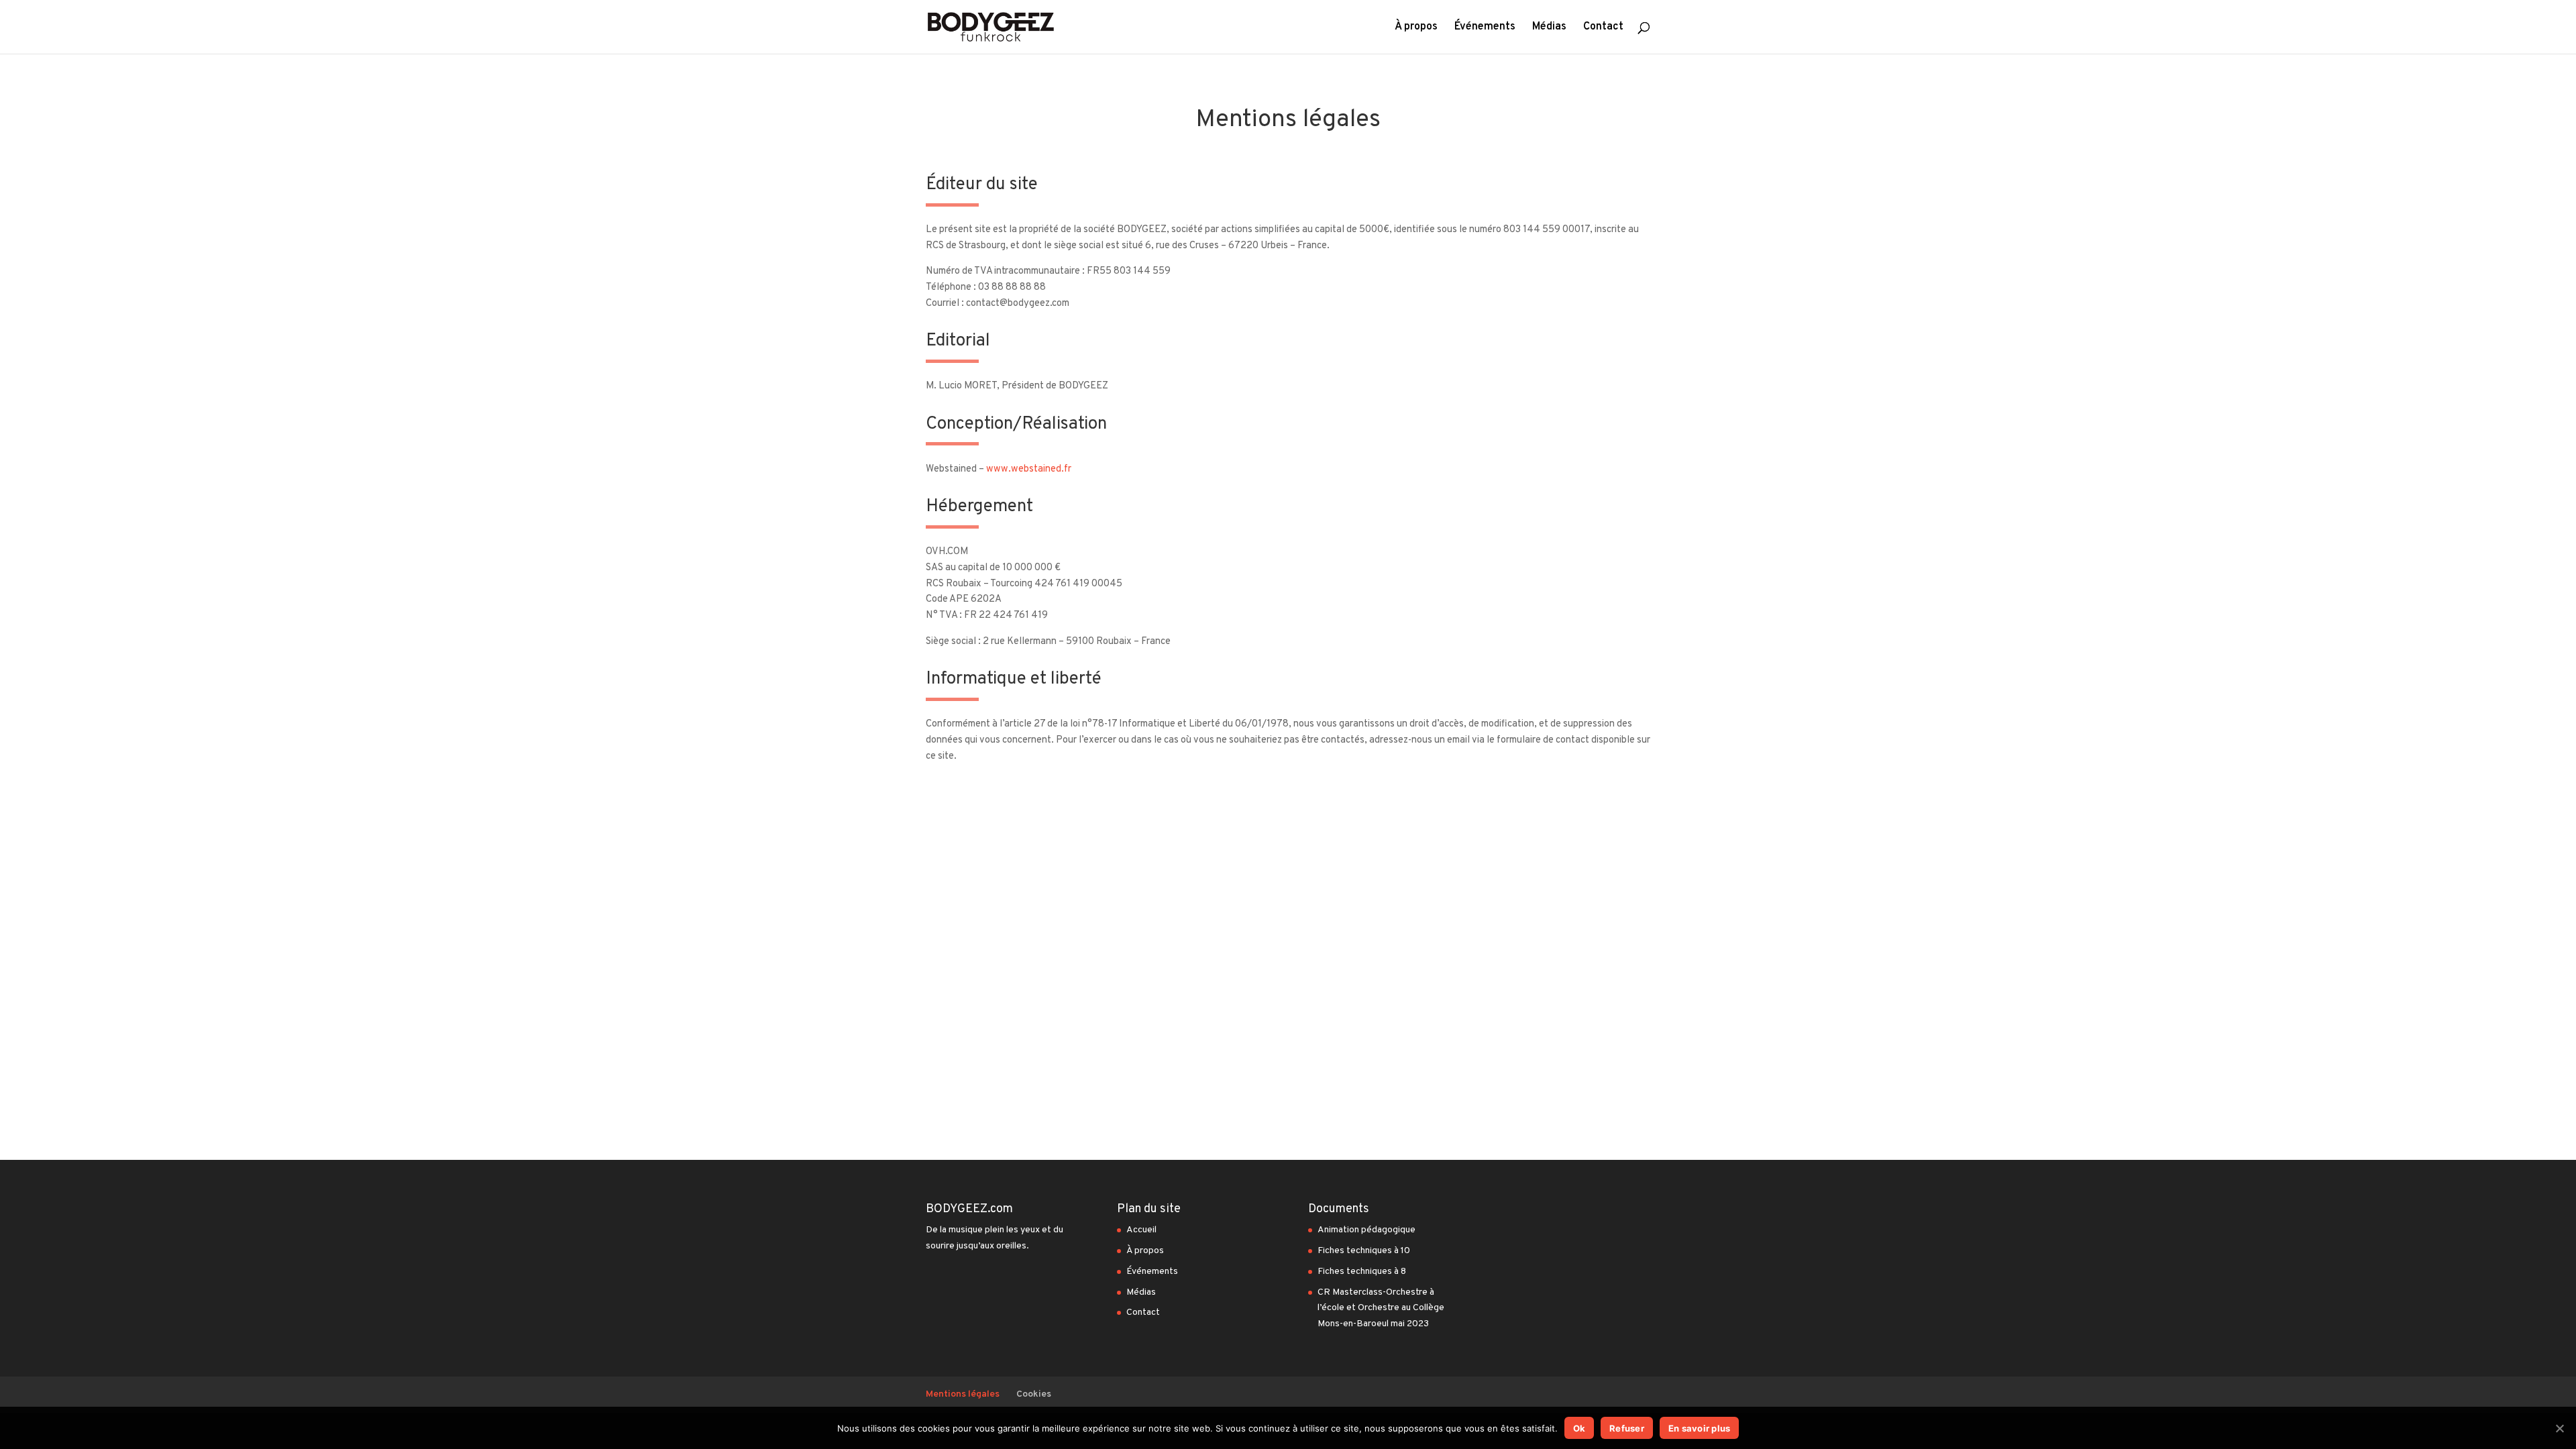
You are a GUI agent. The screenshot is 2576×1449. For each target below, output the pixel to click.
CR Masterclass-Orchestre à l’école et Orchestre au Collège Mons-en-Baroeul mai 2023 (1382, 1308)
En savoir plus (1700, 1428)
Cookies (1034, 1394)
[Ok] (2559, 1428)
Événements (1485, 28)
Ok (1579, 1428)
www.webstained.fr (1029, 469)
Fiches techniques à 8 (1362, 1272)
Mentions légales (963, 1394)
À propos (1416, 28)
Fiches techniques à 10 (1364, 1251)
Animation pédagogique (1366, 1230)
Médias (1549, 28)
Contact (1603, 28)
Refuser (1627, 1428)
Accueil (1141, 1230)
